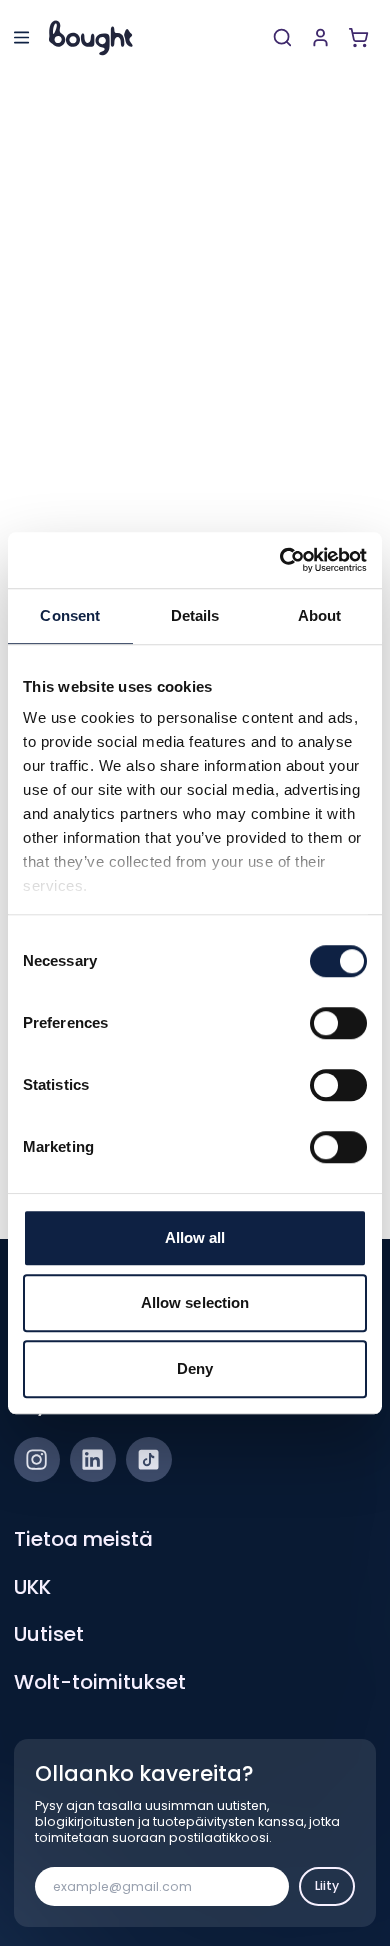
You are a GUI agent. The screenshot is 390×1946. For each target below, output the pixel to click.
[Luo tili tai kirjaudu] (320, 37)
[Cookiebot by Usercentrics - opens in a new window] (280, 560)
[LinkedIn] (93, 1460)
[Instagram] (37, 1460)
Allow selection (195, 1302)
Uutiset (49, 1634)
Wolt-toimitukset (100, 1682)
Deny (195, 1368)
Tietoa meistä (83, 1539)
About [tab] (320, 615)
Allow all (195, 1237)
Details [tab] (195, 615)
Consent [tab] (70, 615)
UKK (32, 1587)
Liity (327, 1885)
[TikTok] (149, 1460)
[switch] (338, 1023)
